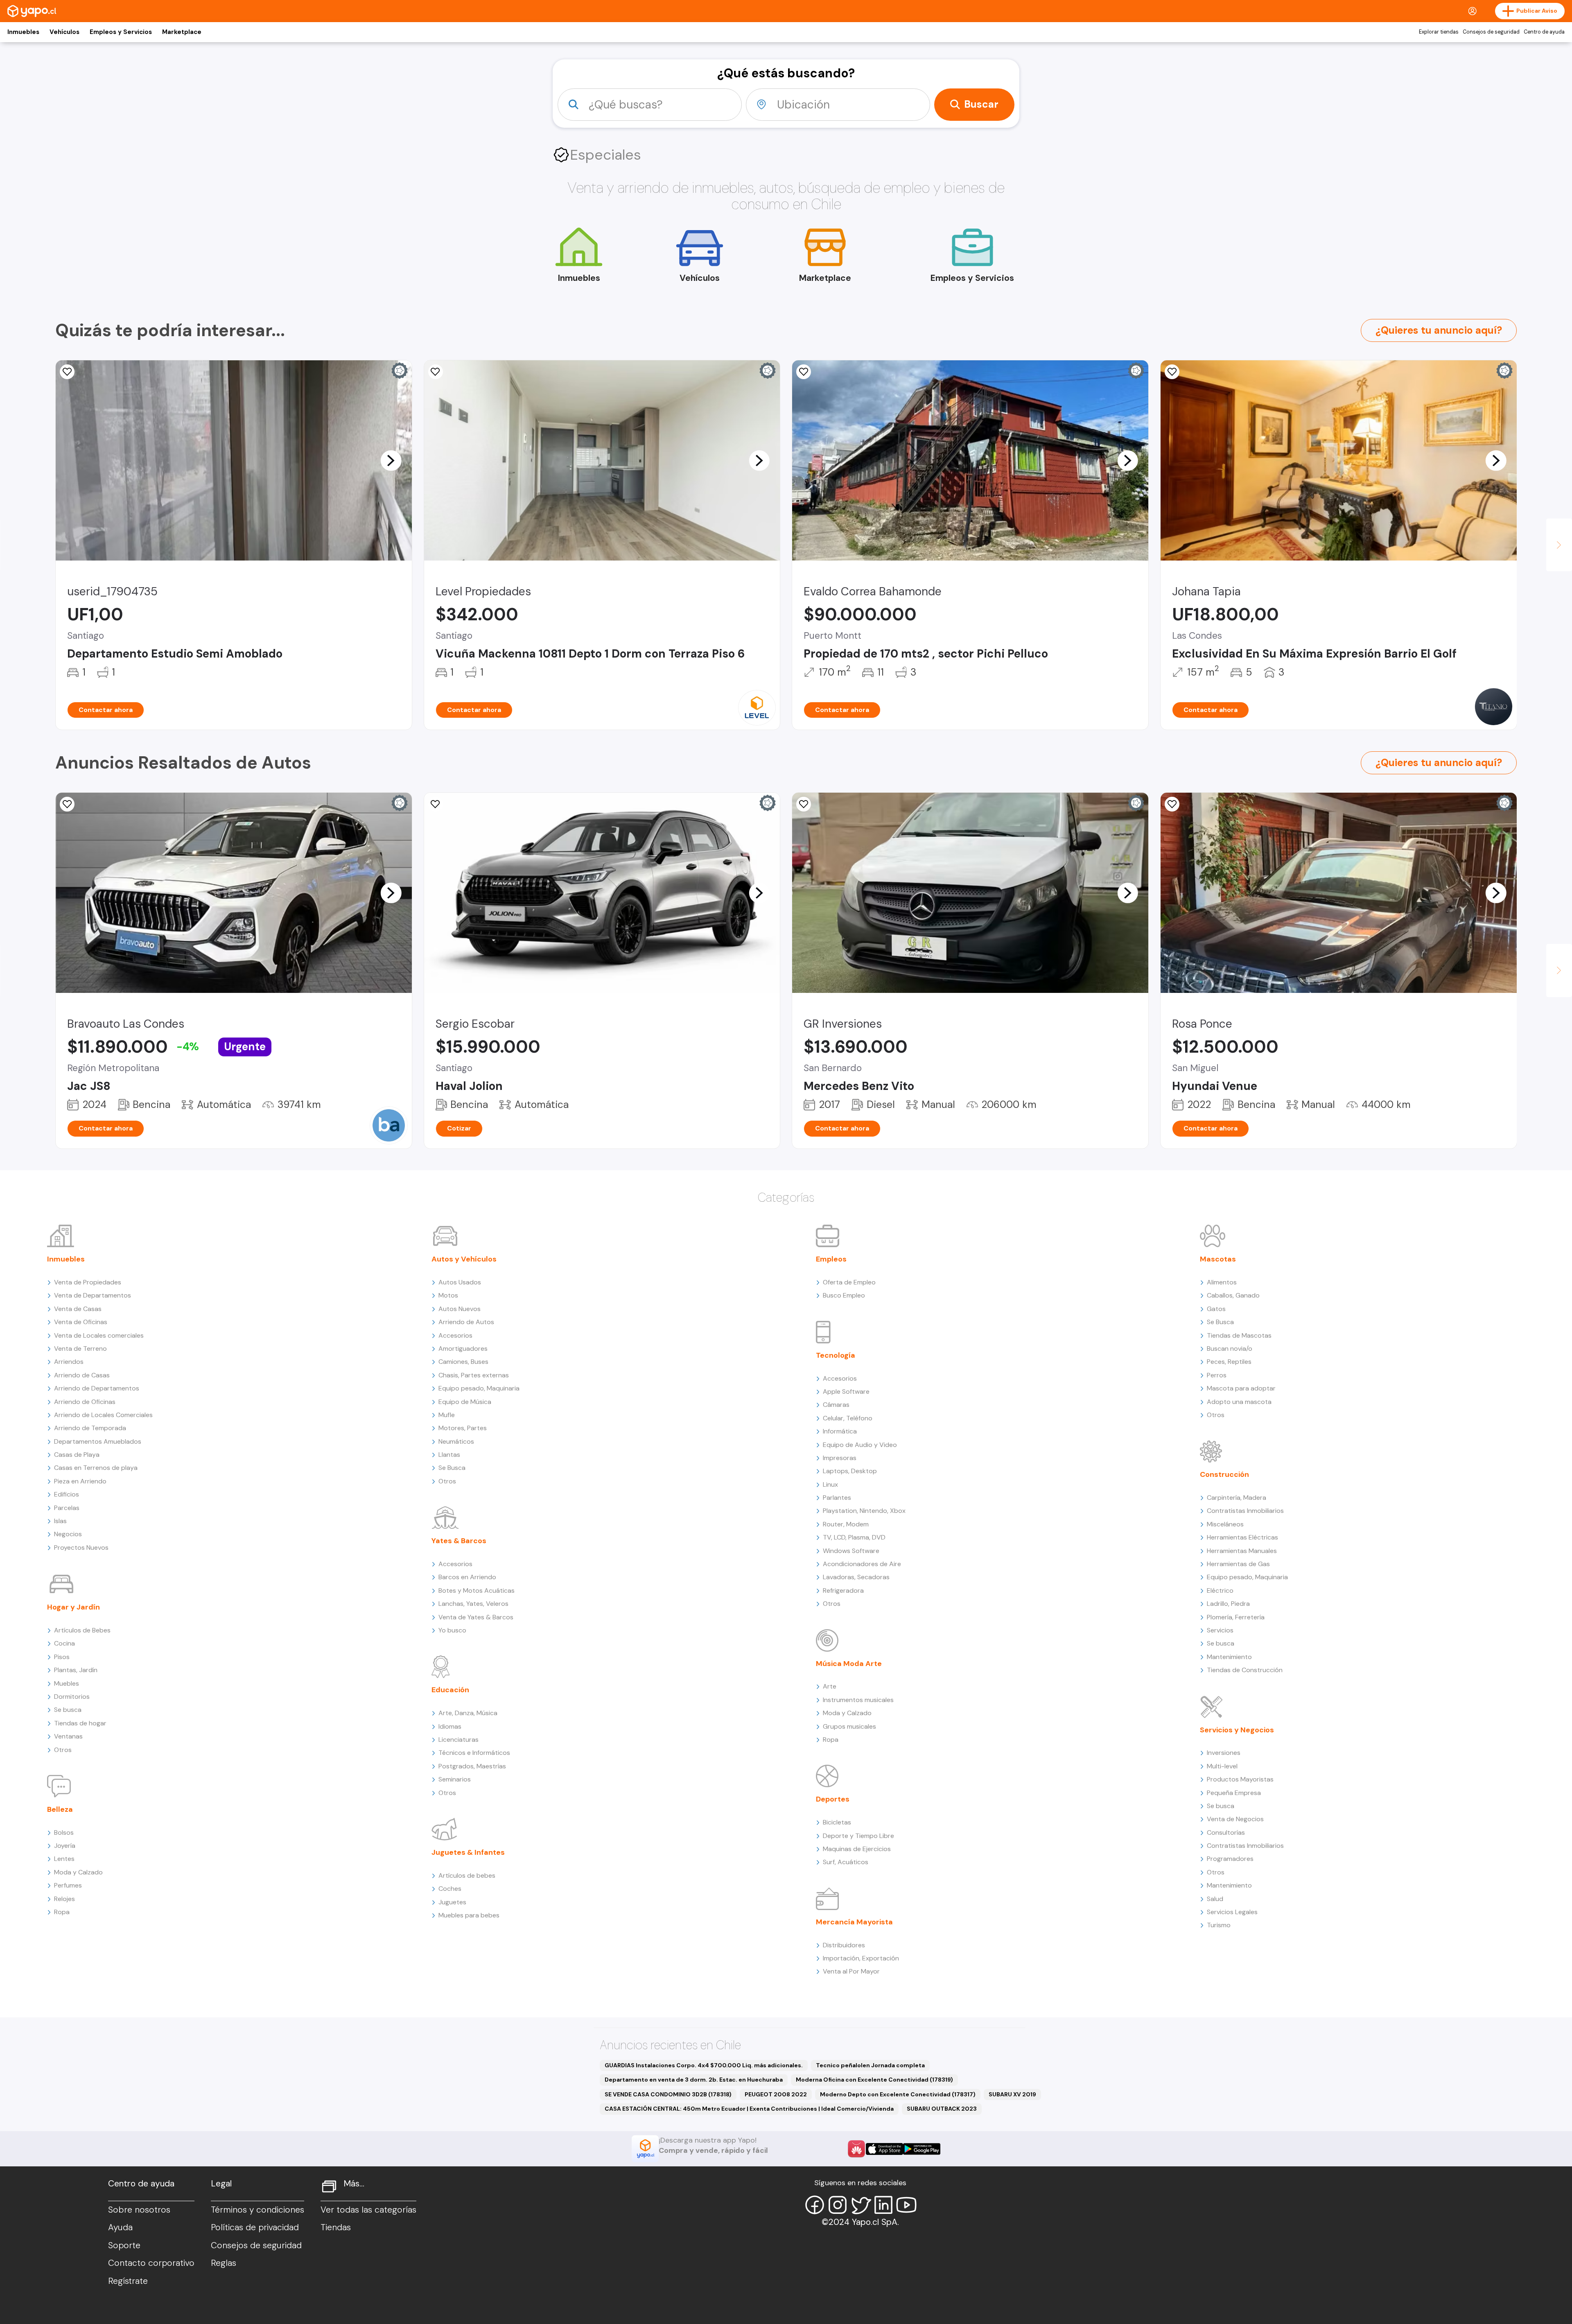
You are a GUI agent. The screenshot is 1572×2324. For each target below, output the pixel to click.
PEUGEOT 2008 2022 (776, 2094)
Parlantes (837, 1498)
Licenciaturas (458, 1740)
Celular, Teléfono (848, 1418)
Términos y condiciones (257, 2210)
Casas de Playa (77, 1455)
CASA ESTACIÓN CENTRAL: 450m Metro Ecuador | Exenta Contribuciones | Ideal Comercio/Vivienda (749, 2109)
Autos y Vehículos (464, 1259)
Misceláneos (1225, 1524)
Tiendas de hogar (80, 1723)
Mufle (447, 1415)
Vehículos (64, 32)
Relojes (64, 1899)
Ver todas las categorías (368, 2210)
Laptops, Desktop (850, 1471)
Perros (1217, 1375)
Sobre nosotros (139, 2210)
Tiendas (336, 2227)
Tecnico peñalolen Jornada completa (870, 2065)
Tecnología (836, 1355)
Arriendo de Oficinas (85, 1402)
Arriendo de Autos (466, 1322)
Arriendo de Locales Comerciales (103, 1415)
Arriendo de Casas (82, 1375)
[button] (391, 460)
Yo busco (452, 1630)
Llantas (449, 1455)
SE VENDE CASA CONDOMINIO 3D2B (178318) (668, 2094)
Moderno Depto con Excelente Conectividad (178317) (898, 2094)
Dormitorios (72, 1697)
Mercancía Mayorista (854, 1922)
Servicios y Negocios (1237, 1730)
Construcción (1224, 1474)
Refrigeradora (843, 1590)
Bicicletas (837, 1822)
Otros (63, 1750)
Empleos (831, 1259)
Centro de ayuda (1544, 32)
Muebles (67, 1683)
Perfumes (68, 1885)
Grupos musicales (849, 1726)
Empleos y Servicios (121, 32)
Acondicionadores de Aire (862, 1564)
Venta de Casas (78, 1309)
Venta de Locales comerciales (99, 1335)
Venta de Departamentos (93, 1295)
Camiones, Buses (463, 1362)
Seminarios (455, 1779)
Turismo (1219, 1925)
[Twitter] (861, 2205)
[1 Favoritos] (804, 804)
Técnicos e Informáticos (474, 1753)
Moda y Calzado (78, 1872)
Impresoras (840, 1458)
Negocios (68, 1534)
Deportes (833, 1799)
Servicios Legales (1232, 1912)
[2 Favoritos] (804, 372)
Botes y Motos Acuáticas (477, 1590)
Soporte (124, 2245)
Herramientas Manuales (1242, 1551)
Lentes (64, 1859)
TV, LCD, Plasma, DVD (854, 1537)
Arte (830, 1686)
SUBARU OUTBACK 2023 (942, 2109)
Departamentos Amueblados (98, 1441)
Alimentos (1222, 1282)
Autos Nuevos (460, 1309)
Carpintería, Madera (1237, 1498)
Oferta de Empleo (849, 1282)
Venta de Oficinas (81, 1322)
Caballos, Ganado (1233, 1295)
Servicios (1220, 1630)
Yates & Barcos (459, 1541)
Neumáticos (456, 1441)
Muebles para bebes (469, 1915)
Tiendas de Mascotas (1239, 1335)
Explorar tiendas (1439, 32)
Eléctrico (1220, 1590)
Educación (450, 1690)
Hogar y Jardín (73, 1607)
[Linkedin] (883, 2205)
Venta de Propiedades (88, 1282)
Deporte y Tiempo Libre (858, 1836)
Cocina (64, 1643)
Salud (1215, 1899)
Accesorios (455, 1335)
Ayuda (120, 2227)
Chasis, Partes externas (474, 1375)
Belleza (60, 1809)
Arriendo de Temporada (90, 1428)
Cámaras (836, 1405)
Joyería (65, 1846)
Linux (830, 1484)
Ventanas (68, 1736)
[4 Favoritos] (67, 372)
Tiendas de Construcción (1245, 1670)
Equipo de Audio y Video (860, 1445)
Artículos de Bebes (82, 1630)
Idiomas (450, 1726)
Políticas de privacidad (255, 2227)
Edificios (67, 1494)
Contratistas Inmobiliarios (1245, 1511)
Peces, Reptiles (1229, 1362)
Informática (840, 1431)
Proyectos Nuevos (81, 1547)
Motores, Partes (463, 1428)
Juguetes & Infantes (468, 1852)
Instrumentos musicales (858, 1700)
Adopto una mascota (1239, 1402)
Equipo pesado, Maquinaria (479, 1388)
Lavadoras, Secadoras (856, 1577)
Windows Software (851, 1551)
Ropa (62, 1912)
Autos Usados (460, 1282)
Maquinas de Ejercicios (857, 1849)
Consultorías (1226, 1832)
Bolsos (64, 1832)
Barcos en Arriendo (467, 1577)
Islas (60, 1521)
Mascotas (1218, 1259)
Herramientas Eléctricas (1242, 1537)
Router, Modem (846, 1524)
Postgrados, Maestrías (472, 1766)
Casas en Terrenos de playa (96, 1468)
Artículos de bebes (467, 1875)
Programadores (1230, 1859)
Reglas (224, 2263)
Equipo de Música (465, 1402)
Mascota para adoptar (1241, 1388)
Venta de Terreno (80, 1349)
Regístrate (128, 2281)
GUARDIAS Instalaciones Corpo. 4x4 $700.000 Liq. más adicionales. (704, 2065)
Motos (448, 1295)
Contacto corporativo (151, 2263)
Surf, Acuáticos (846, 1862)
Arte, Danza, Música (468, 1713)
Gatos (1216, 1309)
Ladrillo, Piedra (1228, 1604)
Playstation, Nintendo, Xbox (864, 1511)
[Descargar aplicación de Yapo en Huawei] (856, 2149)
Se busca (68, 1710)
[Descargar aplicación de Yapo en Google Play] (922, 2149)
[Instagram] (838, 2205)
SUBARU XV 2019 (1012, 2094)
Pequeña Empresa (1234, 1793)
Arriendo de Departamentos (97, 1388)
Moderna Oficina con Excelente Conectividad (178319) (874, 2080)
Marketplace (182, 32)
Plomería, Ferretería (1236, 1617)
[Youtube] (906, 2205)
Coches (450, 1889)
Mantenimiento (1229, 1657)
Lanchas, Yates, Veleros (473, 1604)
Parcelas (67, 1508)
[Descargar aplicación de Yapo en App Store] (884, 2149)
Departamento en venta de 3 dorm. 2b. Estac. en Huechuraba (694, 2080)
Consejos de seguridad (1491, 32)
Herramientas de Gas (1238, 1564)
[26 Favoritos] (436, 372)
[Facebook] (815, 2205)
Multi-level (1222, 1766)
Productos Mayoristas (1240, 1779)
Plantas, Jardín (76, 1670)
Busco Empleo (844, 1295)
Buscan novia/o (1230, 1349)
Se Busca (452, 1468)
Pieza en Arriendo (80, 1481)
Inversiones (1224, 1753)
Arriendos (69, 1362)
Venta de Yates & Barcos (476, 1617)
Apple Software (846, 1391)
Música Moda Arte (849, 1664)
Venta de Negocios (1235, 1819)
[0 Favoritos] (1172, 372)
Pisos (62, 1657)
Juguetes (452, 1902)
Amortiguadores (463, 1349)
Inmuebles (23, 32)
